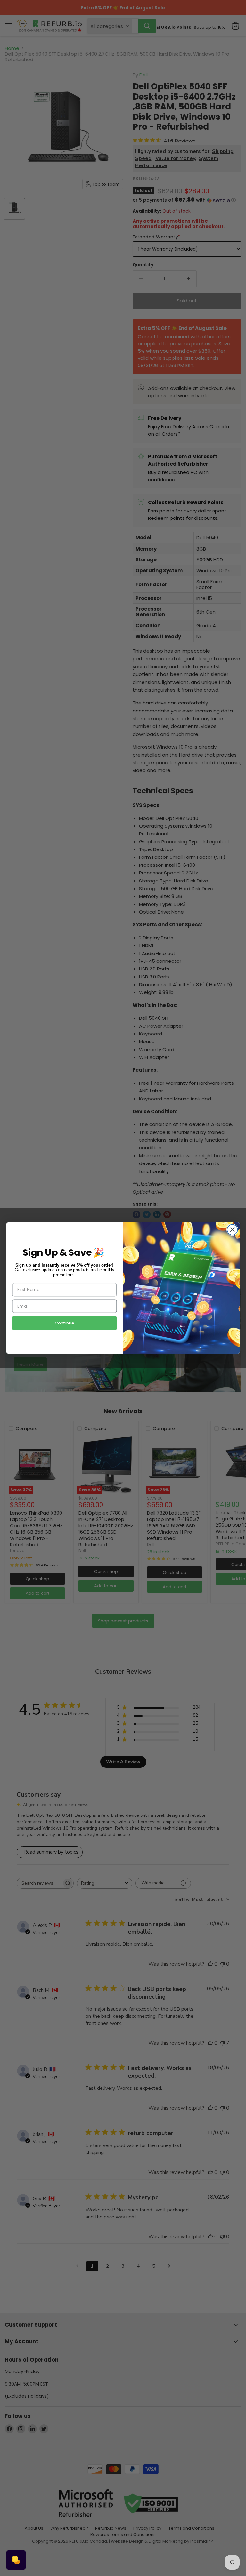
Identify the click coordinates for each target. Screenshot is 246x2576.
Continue (65, 1323)
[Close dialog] (232, 1230)
